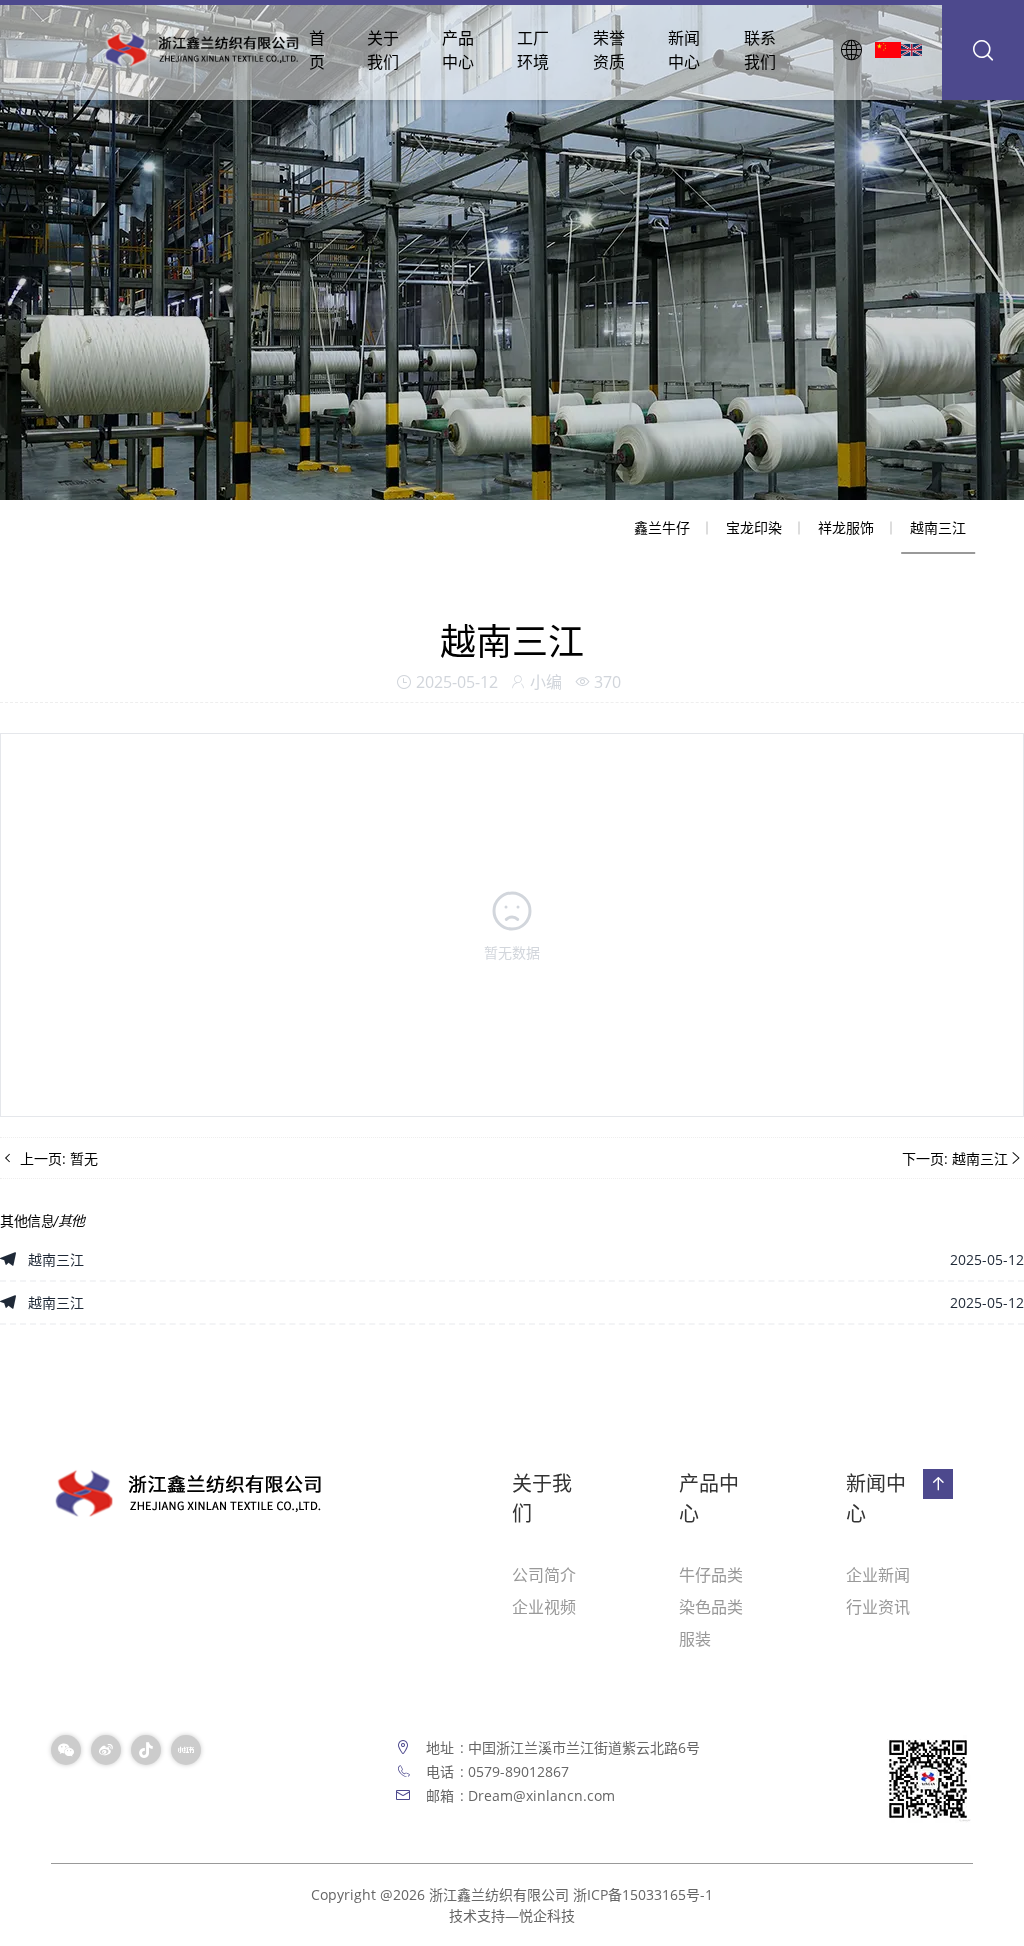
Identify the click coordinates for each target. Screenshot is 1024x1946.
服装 (695, 1639)
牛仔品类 (711, 1575)
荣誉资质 (609, 50)
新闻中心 (684, 50)
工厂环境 (533, 50)
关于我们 (383, 50)
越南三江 (938, 527)
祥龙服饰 (846, 527)
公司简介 (544, 1575)
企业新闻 (878, 1575)
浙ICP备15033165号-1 (643, 1894)
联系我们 (760, 50)
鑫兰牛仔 (662, 527)
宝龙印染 (754, 527)
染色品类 (711, 1607)
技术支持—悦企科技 (512, 1915)
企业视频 (544, 1607)
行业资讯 (878, 1607)
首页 (317, 50)
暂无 (84, 1158)
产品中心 (458, 50)
